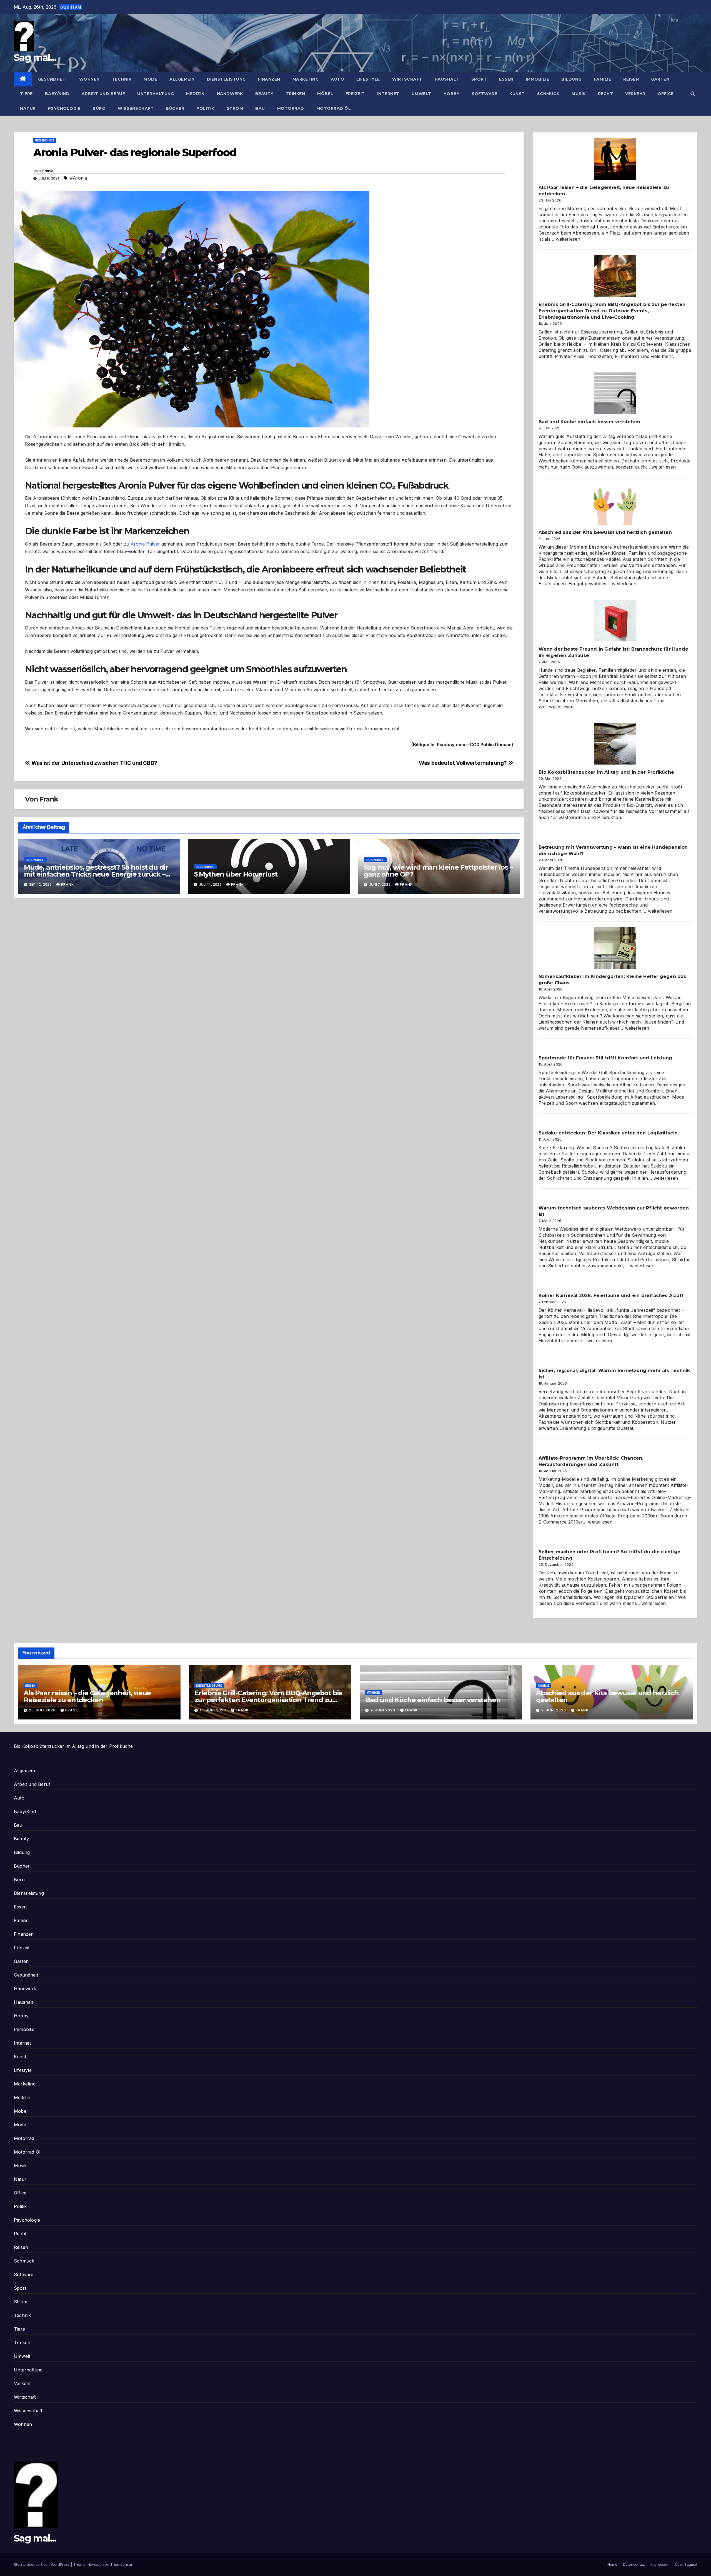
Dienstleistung (226, 79)
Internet (388, 94)
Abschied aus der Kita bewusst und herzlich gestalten (605, 532)
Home (612, 2564)
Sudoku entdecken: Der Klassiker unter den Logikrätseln (608, 1133)
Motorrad (291, 108)
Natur (28, 108)
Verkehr (635, 94)
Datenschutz (634, 2564)
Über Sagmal (686, 2564)
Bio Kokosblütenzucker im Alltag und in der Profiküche (606, 772)
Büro (99, 108)
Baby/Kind (57, 94)
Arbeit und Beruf (103, 94)
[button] (693, 94)
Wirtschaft (407, 79)
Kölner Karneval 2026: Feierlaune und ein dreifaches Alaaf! (611, 1296)
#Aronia (78, 178)
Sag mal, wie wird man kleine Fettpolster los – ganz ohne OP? (438, 871)
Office (666, 94)
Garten (660, 79)
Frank (48, 171)
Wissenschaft (136, 108)
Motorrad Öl (334, 108)
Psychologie (64, 108)
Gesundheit (52, 79)
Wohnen (89, 79)
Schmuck (548, 94)
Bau (260, 108)
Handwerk (230, 94)
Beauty (264, 94)
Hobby (452, 94)
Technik (122, 79)
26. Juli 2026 (43, 1710)
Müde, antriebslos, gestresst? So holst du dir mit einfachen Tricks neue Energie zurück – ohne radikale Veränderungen (96, 874)
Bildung (571, 79)
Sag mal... (35, 58)
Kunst (517, 94)
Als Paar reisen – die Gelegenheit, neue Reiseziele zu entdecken (87, 1696)
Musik (579, 94)
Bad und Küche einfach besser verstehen (589, 422)
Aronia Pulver (145, 544)
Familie (603, 79)
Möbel (325, 94)
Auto (337, 79)
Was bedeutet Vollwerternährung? (463, 763)
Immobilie (538, 79)
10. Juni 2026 (213, 1710)
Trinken (296, 94)
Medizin (195, 94)
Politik (205, 108)
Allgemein (182, 79)
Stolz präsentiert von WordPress (42, 2564)
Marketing (306, 79)
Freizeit (355, 94)
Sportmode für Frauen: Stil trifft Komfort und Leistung (605, 1058)
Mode (150, 79)
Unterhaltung (156, 94)
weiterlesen (568, 239)
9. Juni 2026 (383, 1710)
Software (484, 94)
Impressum (660, 2564)
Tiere (26, 94)
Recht (606, 94)
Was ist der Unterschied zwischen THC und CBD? (94, 763)
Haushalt (447, 79)
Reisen (631, 79)
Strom (235, 108)
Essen (506, 79)
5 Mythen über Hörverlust (236, 874)
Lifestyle (368, 79)
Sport (479, 79)
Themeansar (121, 2564)
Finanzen (269, 79)
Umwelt (421, 94)
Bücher (175, 108)
